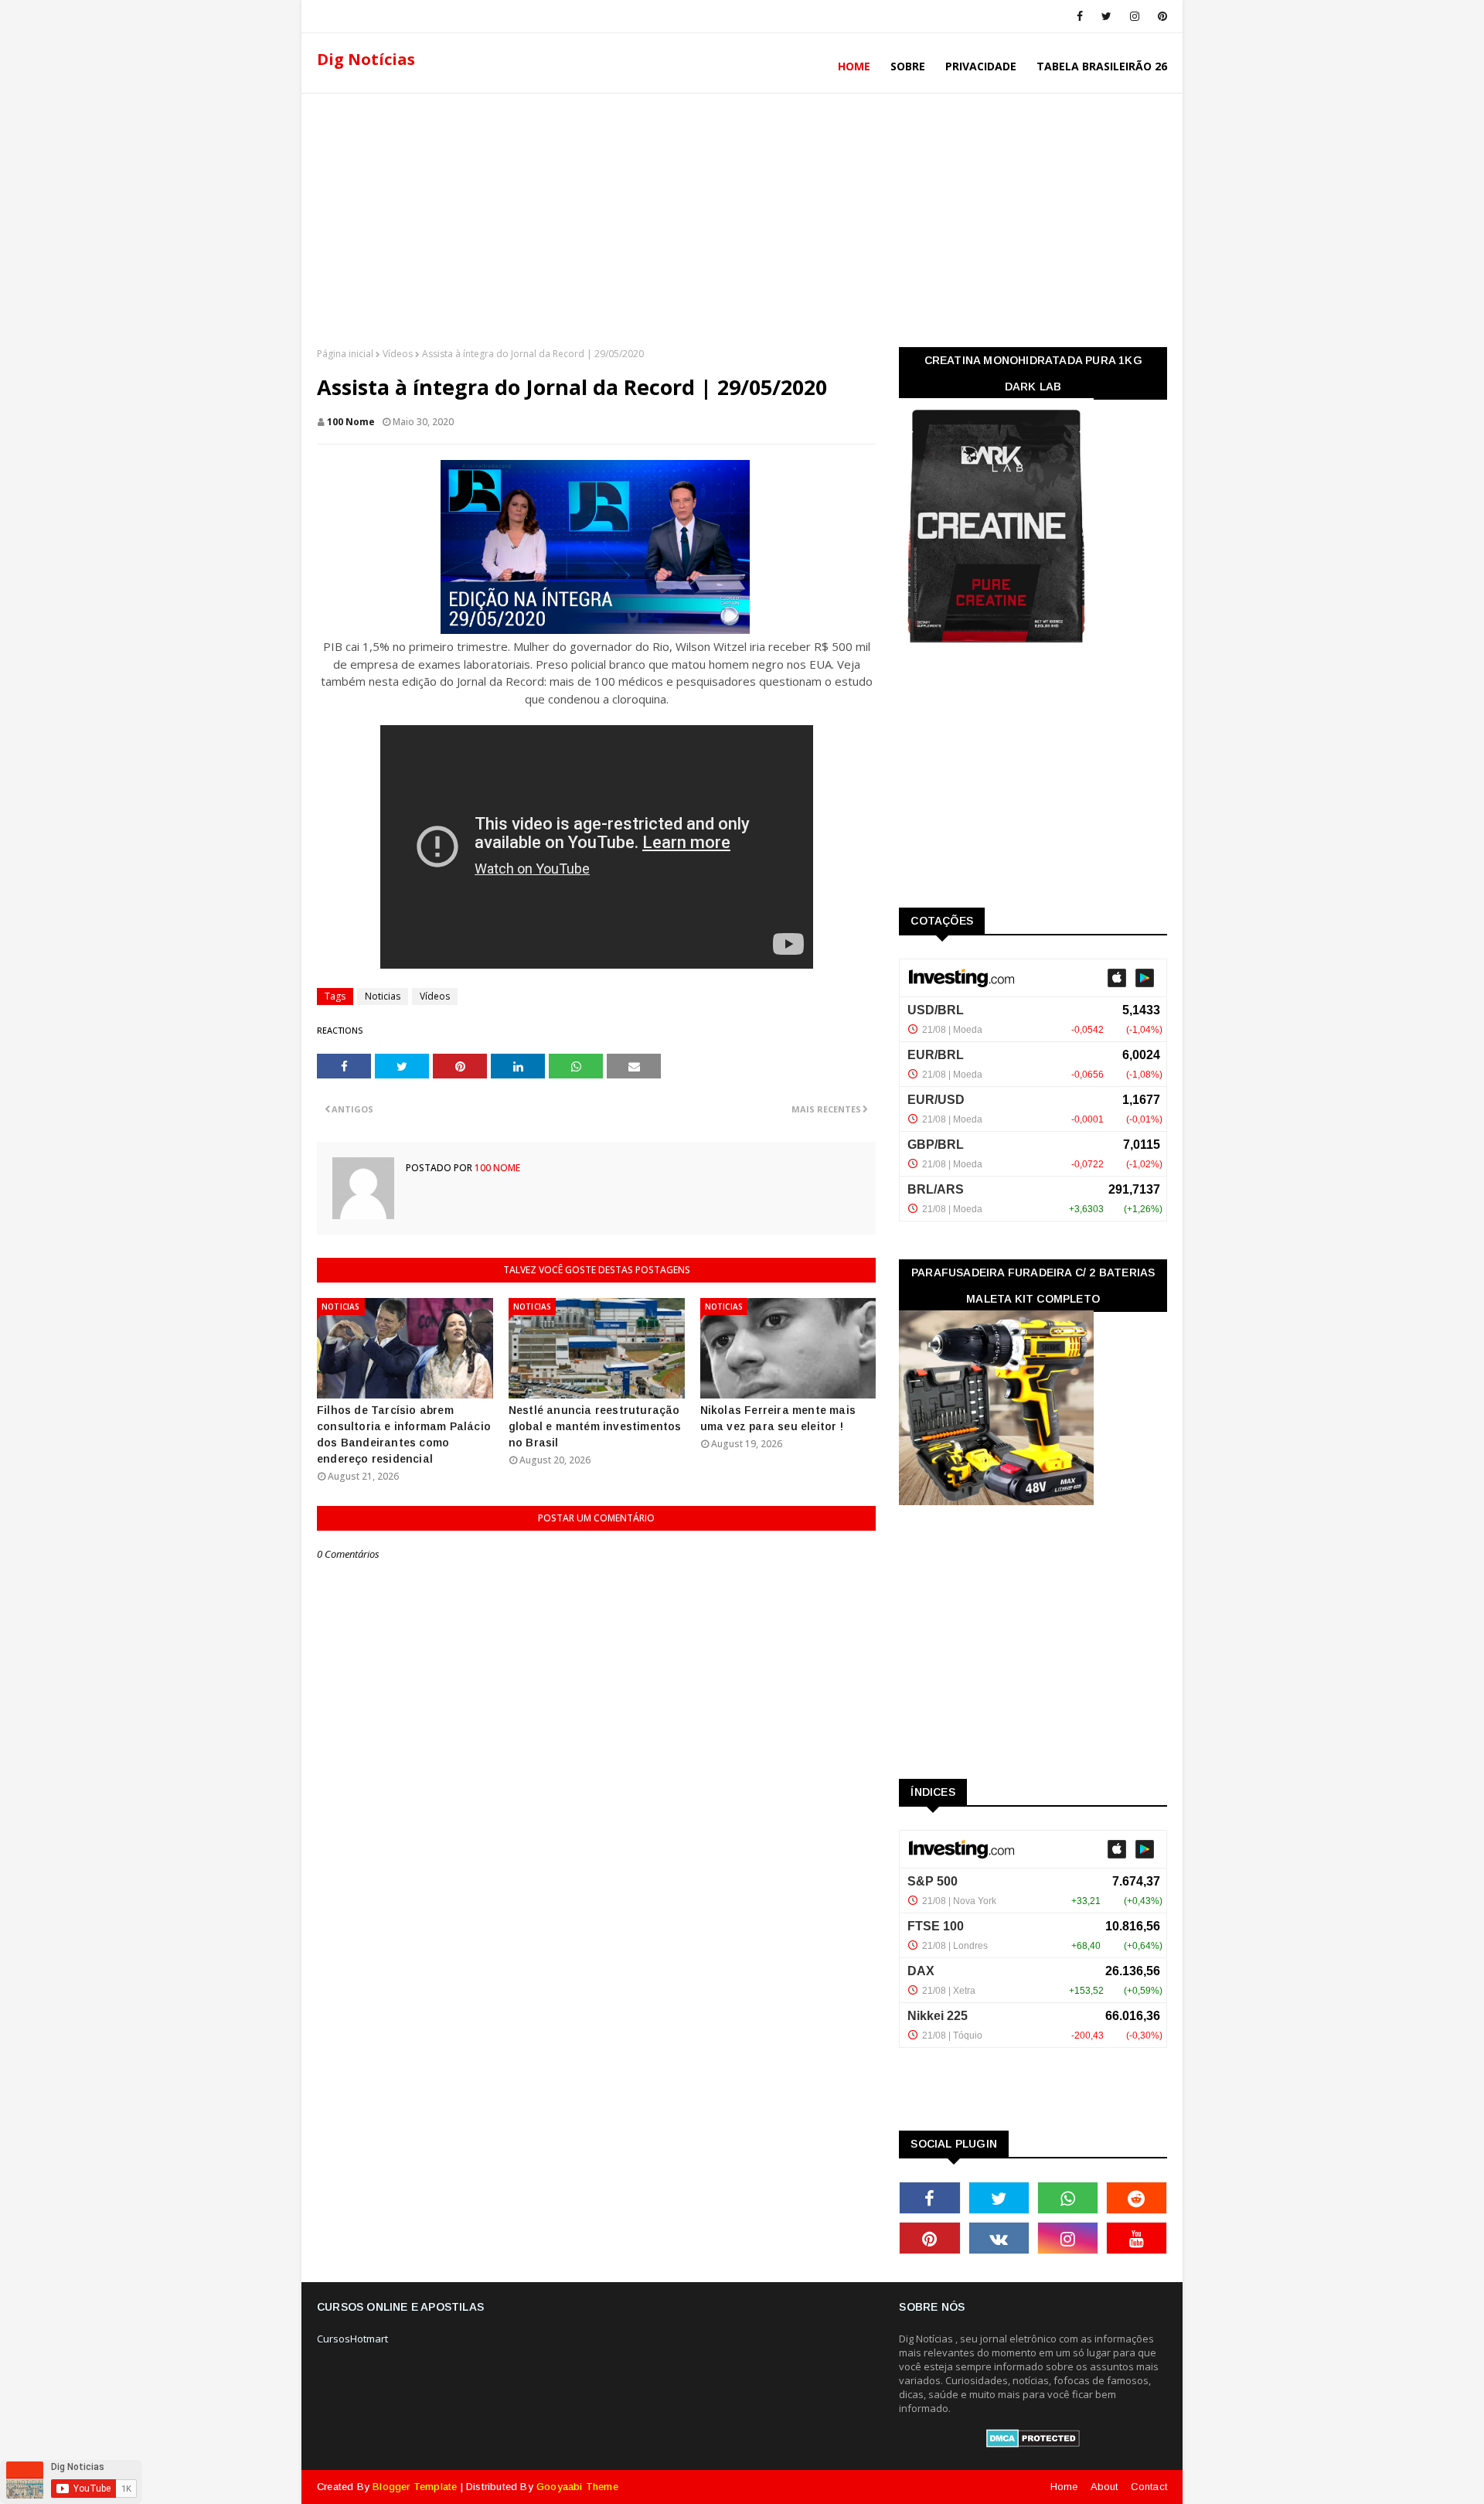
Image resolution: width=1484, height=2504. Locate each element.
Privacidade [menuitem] (981, 66)
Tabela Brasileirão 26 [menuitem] (1102, 66)
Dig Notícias (366, 59)
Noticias (383, 996)
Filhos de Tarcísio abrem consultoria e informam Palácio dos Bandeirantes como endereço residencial (404, 1434)
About (1104, 2487)
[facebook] (1080, 16)
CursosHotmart (352, 2339)
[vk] (999, 2238)
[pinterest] (1160, 16)
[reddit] (1137, 2198)
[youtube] (1137, 2238)
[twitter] (1106, 16)
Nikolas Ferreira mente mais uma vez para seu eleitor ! (778, 1418)
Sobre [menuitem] (908, 66)
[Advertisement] (742, 216)
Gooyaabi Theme (577, 2487)
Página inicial (345, 354)
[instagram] (1135, 16)
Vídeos (398, 354)
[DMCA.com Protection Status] (1033, 2444)
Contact (1149, 2487)
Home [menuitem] (854, 66)
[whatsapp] (1068, 2198)
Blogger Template (415, 2487)
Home (1064, 2487)
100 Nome (351, 422)
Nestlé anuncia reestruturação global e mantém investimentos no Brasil (595, 1426)
